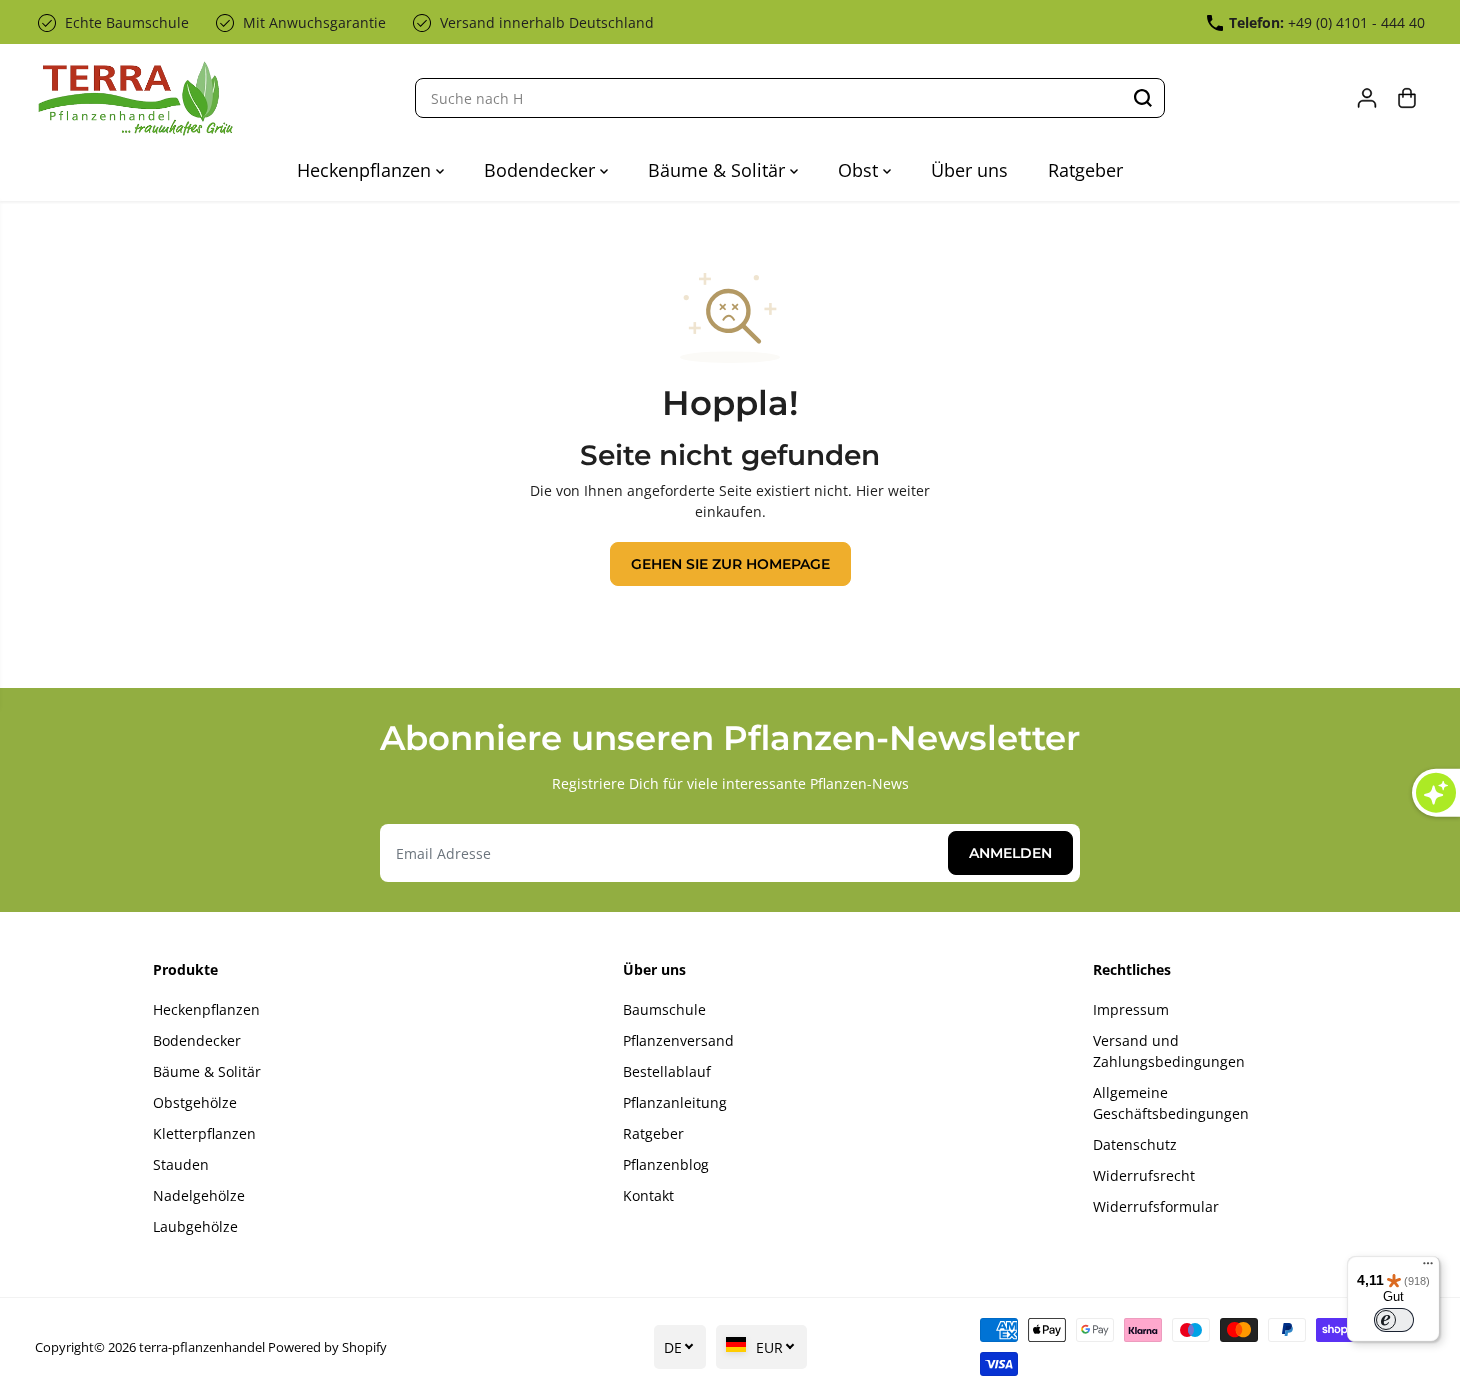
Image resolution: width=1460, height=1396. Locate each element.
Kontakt (648, 1195)
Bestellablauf (667, 1071)
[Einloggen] (1367, 98)
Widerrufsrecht (1144, 1175)
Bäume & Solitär (719, 170)
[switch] (1394, 1320)
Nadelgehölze (199, 1195)
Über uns (969, 170)
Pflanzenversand (678, 1040)
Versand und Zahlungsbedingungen (1169, 1051)
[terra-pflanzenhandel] (135, 98)
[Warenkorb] (1407, 98)
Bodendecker (542, 170)
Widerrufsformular (1156, 1206)
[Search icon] (1143, 98)
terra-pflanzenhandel (202, 1347)
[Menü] (1428, 1268)
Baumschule (664, 1009)
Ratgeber (1085, 170)
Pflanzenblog (666, 1164)
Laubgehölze (195, 1226)
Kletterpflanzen (204, 1133)
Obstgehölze (195, 1102)
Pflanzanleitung (675, 1102)
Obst (860, 170)
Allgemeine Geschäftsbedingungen (1171, 1103)
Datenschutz (1135, 1144)
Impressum (1131, 1009)
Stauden (181, 1164)
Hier (870, 490)
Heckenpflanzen (366, 170)
